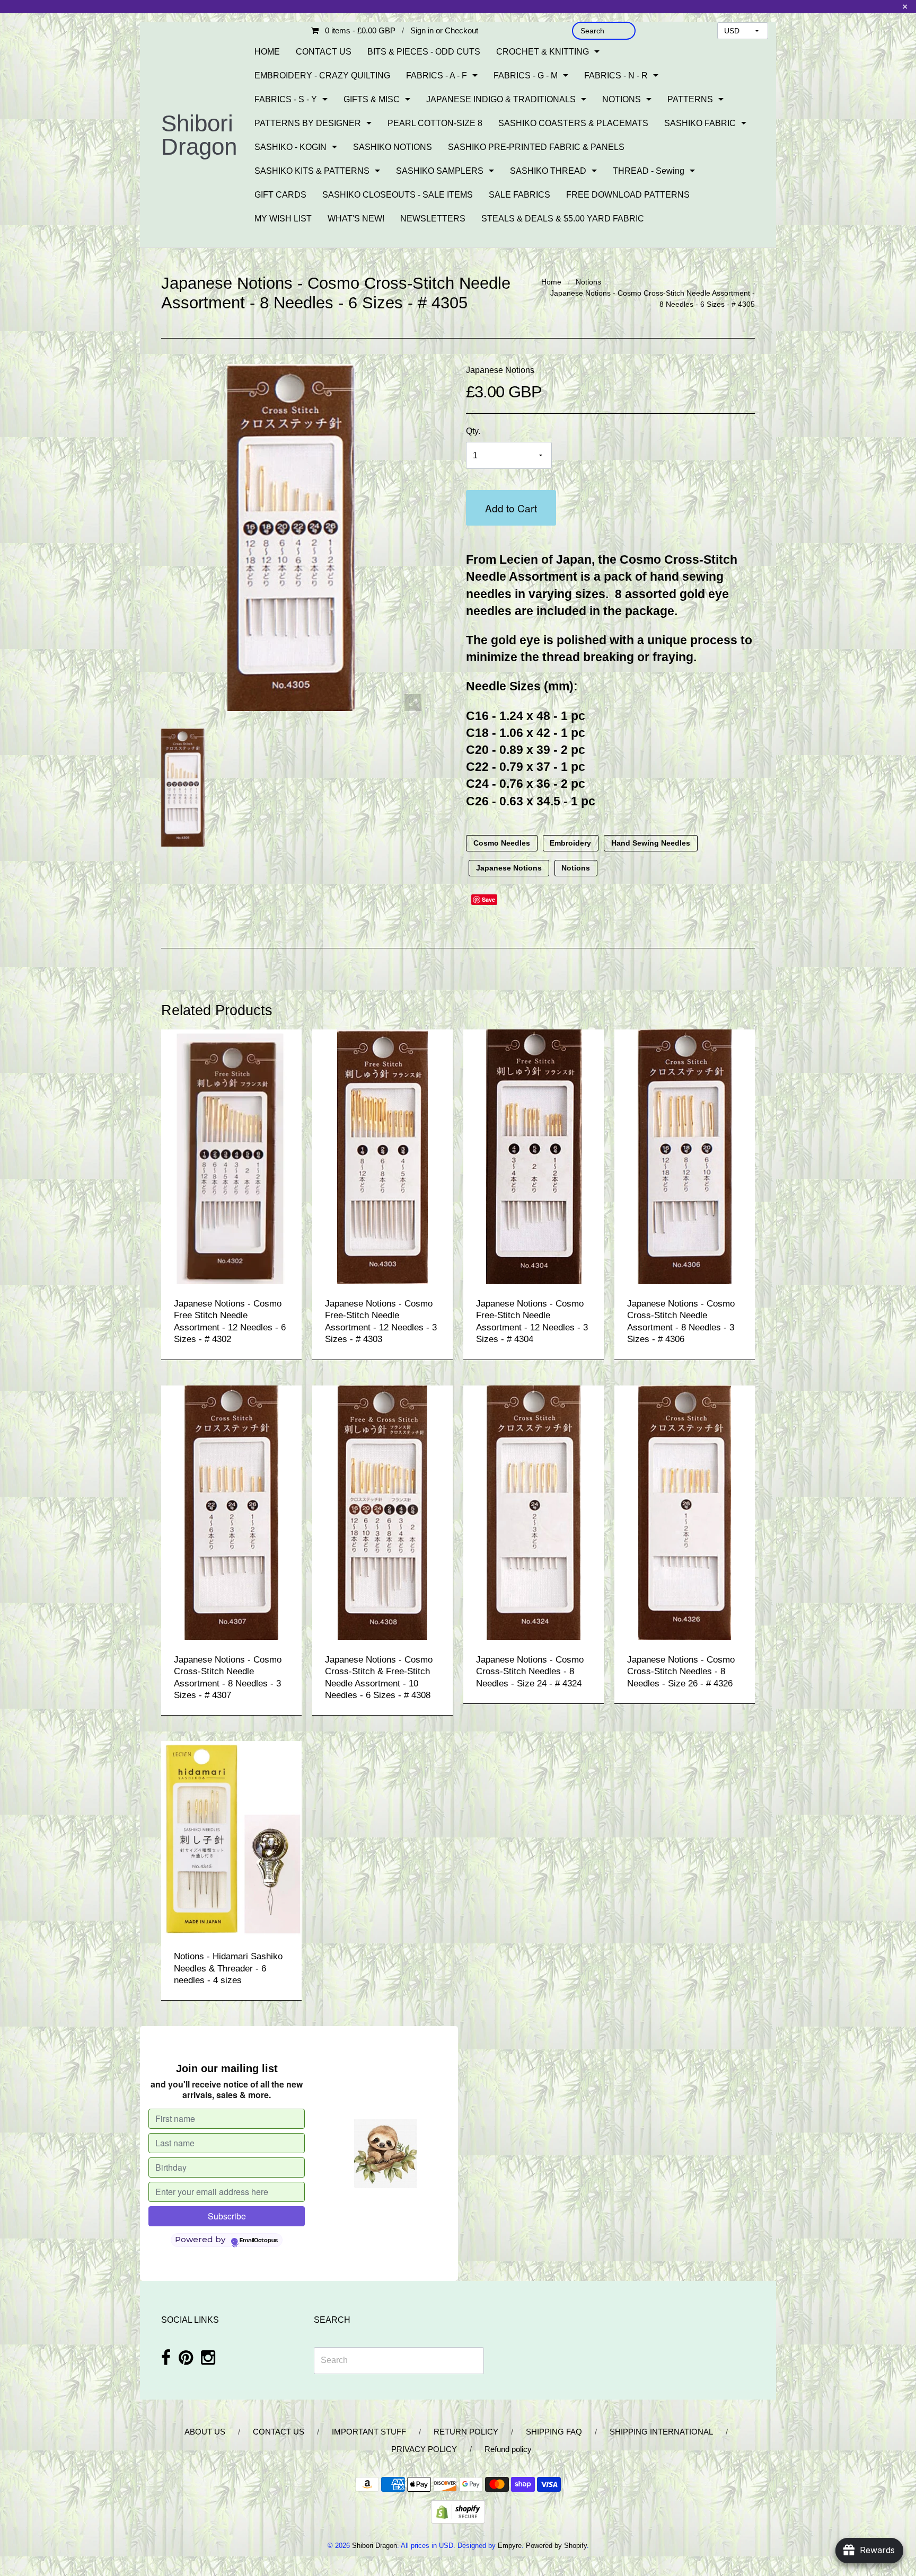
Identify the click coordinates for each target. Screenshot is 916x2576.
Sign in (422, 30)
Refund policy (508, 2449)
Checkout (461, 30)
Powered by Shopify (556, 2546)
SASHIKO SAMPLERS (440, 171)
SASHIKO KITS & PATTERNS (312, 171)
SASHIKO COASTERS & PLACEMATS (573, 123)
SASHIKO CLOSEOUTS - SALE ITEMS (398, 195)
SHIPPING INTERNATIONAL (661, 2432)
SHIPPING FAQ (554, 2432)
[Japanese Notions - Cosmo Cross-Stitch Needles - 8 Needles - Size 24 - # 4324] (534, 1512)
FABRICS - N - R (616, 75)
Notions (588, 282)
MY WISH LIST (283, 219)
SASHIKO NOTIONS (393, 147)
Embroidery (570, 843)
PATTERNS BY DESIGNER (308, 123)
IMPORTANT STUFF (369, 2432)
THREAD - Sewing (649, 171)
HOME (267, 52)
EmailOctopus (259, 2241)
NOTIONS (622, 99)
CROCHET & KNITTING (543, 52)
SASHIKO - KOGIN (290, 147)
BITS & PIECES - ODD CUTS (424, 52)
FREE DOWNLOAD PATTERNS (628, 195)
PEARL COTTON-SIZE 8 (435, 123)
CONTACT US (324, 52)
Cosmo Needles (502, 843)
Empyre (510, 2546)
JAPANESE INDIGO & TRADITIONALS (501, 99)
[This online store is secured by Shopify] (458, 2512)
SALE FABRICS (519, 195)
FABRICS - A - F (437, 75)
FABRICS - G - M (526, 75)
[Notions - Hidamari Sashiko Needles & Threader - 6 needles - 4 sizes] (231, 1838)
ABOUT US (205, 2432)
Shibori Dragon (199, 135)
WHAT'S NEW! (356, 219)
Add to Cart (511, 508)
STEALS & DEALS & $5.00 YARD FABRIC (563, 219)
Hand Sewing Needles (651, 843)
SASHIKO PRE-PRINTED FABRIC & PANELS (536, 147)
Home (551, 282)
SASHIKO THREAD (548, 171)
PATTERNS (690, 99)
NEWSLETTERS (433, 219)
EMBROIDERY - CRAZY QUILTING (322, 75)
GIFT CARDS (280, 195)
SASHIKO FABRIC (700, 123)
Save (488, 899)
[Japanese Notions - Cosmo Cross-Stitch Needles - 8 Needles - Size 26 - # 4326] (685, 1512)
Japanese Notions (500, 370)
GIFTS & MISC (372, 99)
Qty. (473, 431)
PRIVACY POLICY (424, 2449)
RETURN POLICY (466, 2432)
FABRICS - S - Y (286, 99)
